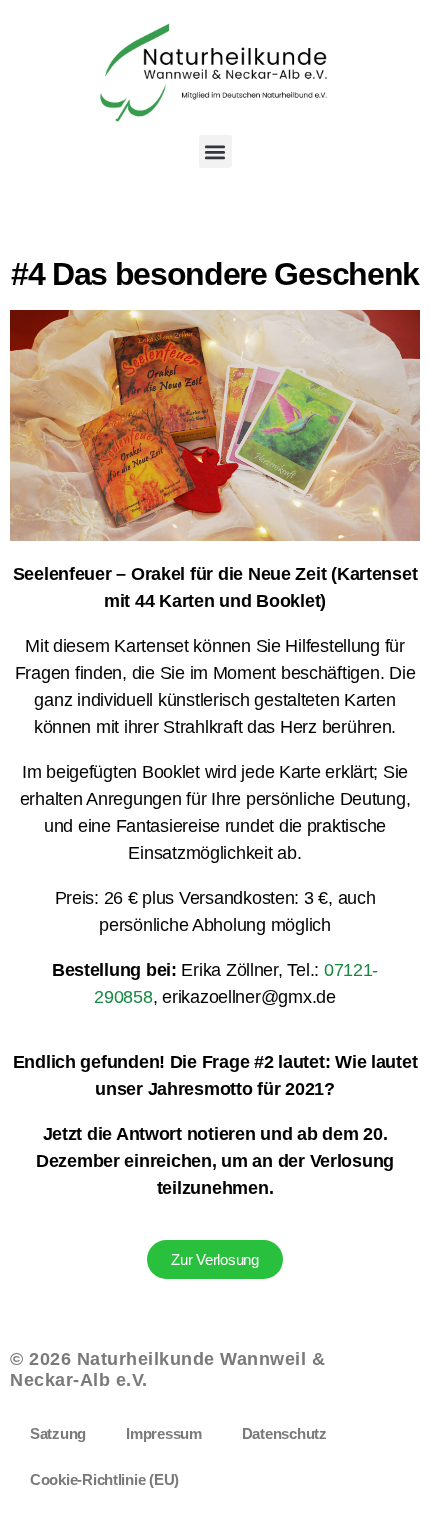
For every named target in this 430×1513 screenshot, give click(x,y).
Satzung (58, 1433)
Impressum (164, 1433)
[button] (215, 151)
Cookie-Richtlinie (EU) (104, 1479)
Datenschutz (284, 1433)
